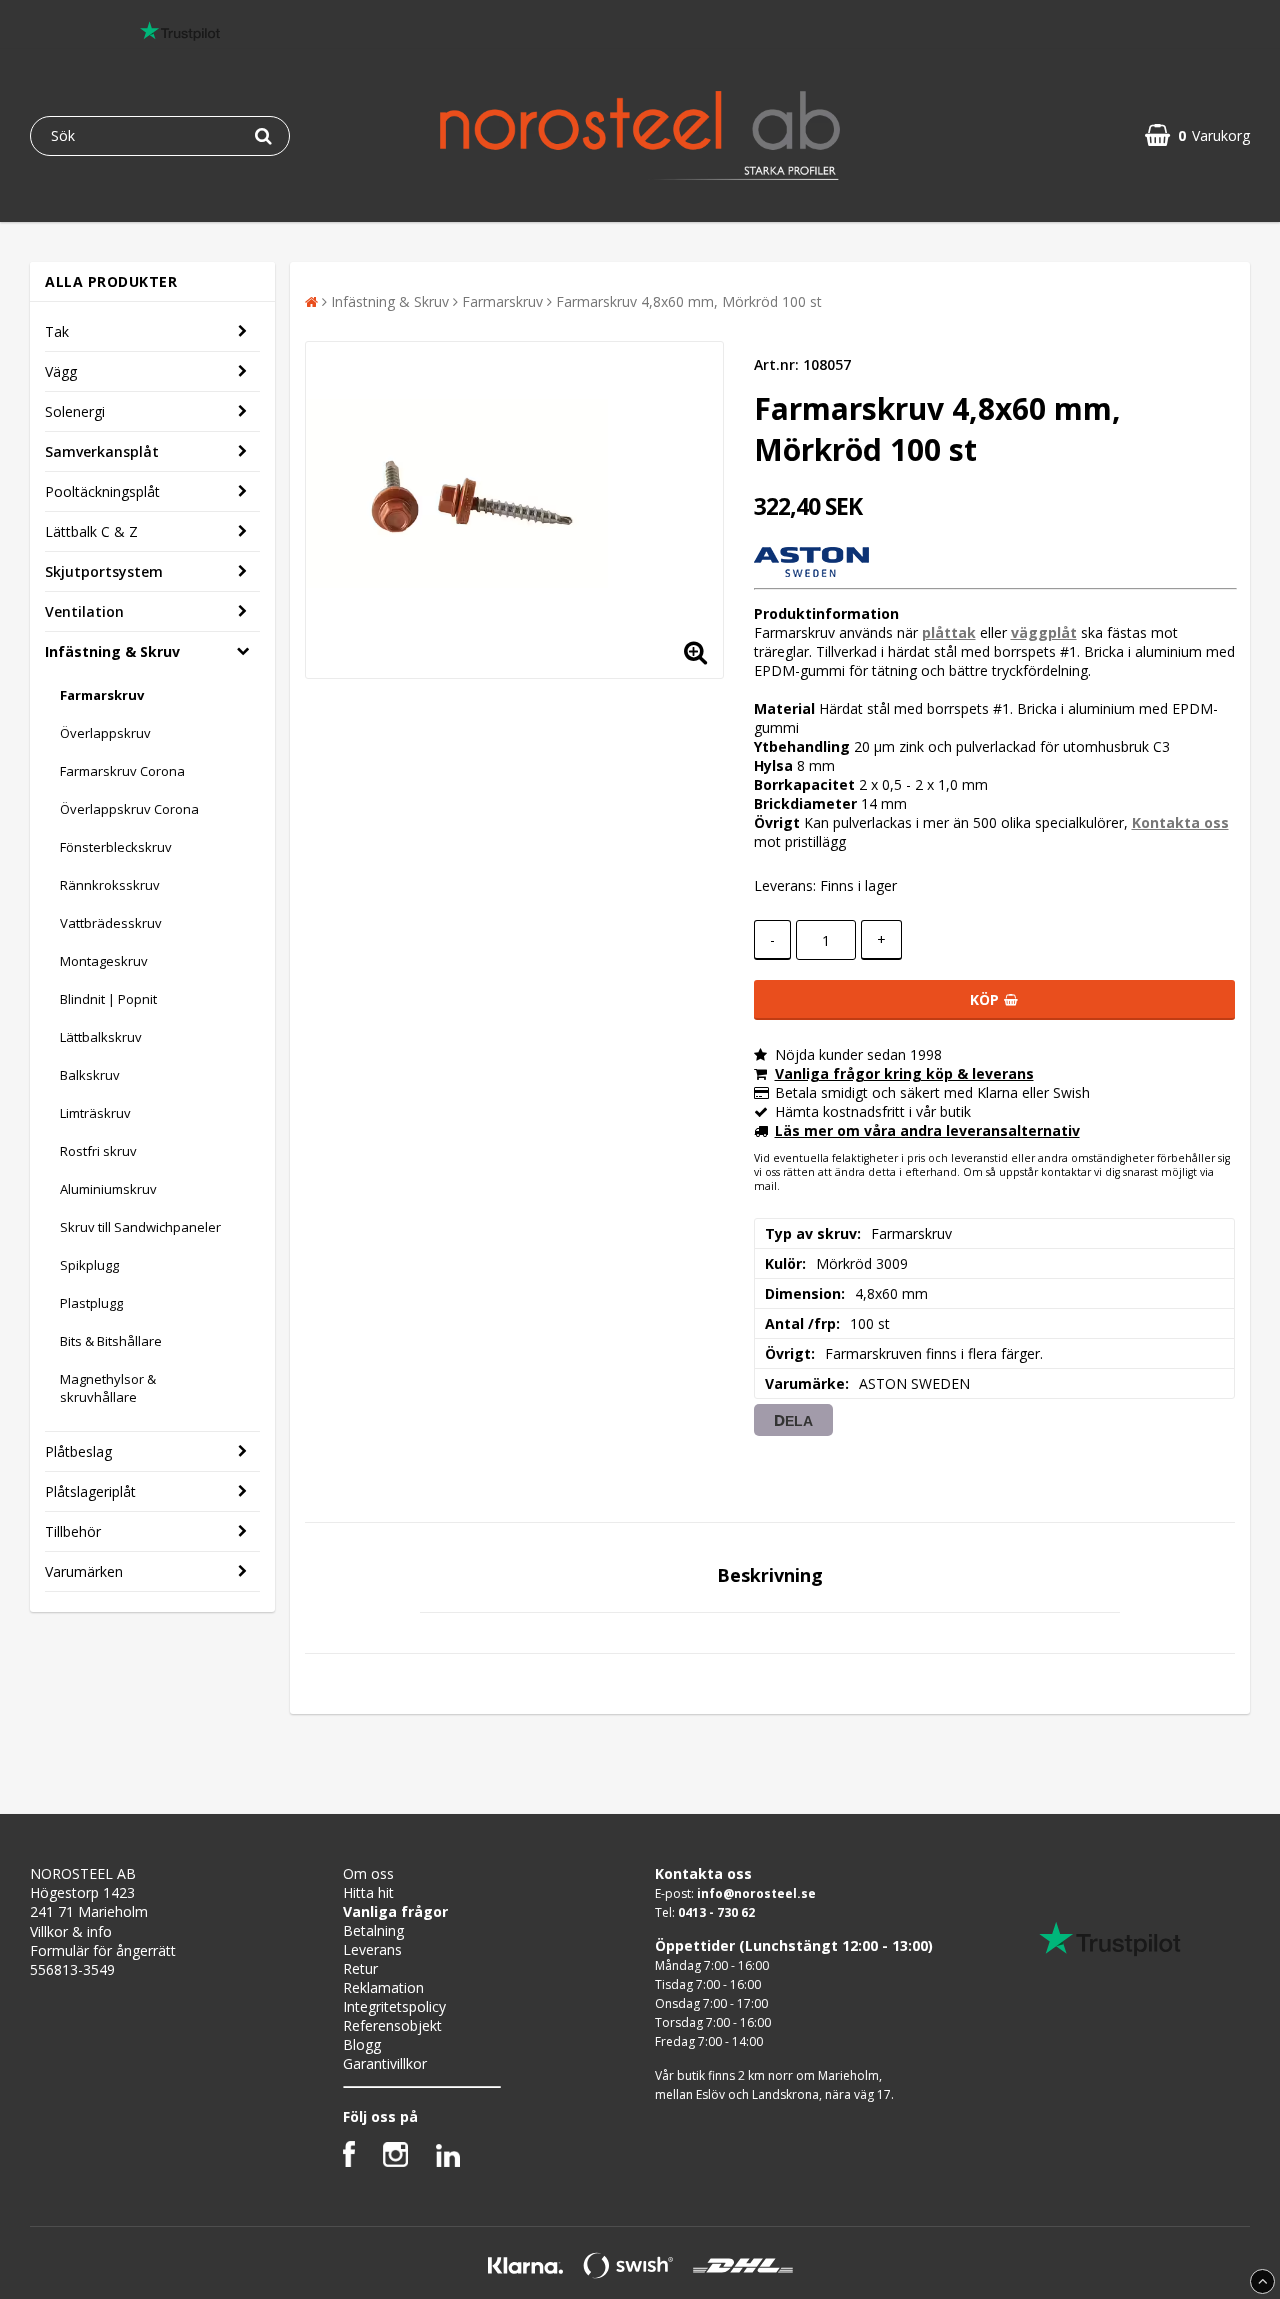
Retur (360, 1968)
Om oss (368, 1873)
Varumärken (84, 1571)
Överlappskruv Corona (129, 809)
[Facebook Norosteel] (349, 2161)
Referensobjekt (392, 2025)
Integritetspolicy (394, 2006)
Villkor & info (71, 1931)
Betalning (373, 1930)
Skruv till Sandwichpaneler (140, 1227)
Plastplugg (91, 1303)
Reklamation (383, 1987)
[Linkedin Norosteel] (448, 2161)
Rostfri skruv (98, 1151)
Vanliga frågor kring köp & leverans (904, 1073)
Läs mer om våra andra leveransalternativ (927, 1130)
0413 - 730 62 (716, 1912)
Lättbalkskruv (101, 1037)
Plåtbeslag (78, 1451)
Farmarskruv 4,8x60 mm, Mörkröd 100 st (689, 301)
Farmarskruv (102, 695)
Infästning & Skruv (112, 651)
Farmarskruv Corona (122, 771)
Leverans (372, 1949)
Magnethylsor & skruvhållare (108, 1388)
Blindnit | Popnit (108, 999)
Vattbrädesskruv (111, 923)
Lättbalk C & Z (91, 531)
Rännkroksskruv (110, 885)
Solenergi (75, 411)
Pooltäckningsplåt (102, 491)
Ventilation (84, 611)
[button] (1197, 135)
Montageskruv (104, 961)
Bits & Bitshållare (111, 1341)
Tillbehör (73, 1531)
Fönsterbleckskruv (116, 847)
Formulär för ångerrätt (103, 1950)
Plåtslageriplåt (90, 1491)
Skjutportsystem (104, 571)
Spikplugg (89, 1265)
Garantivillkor (385, 2063)
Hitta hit (368, 1892)
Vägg (61, 371)
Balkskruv (90, 1075)
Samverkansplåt (102, 451)
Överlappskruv (105, 733)
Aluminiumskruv (108, 1189)
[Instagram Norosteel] (395, 2161)
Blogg (362, 2044)
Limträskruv (95, 1113)
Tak (57, 331)
